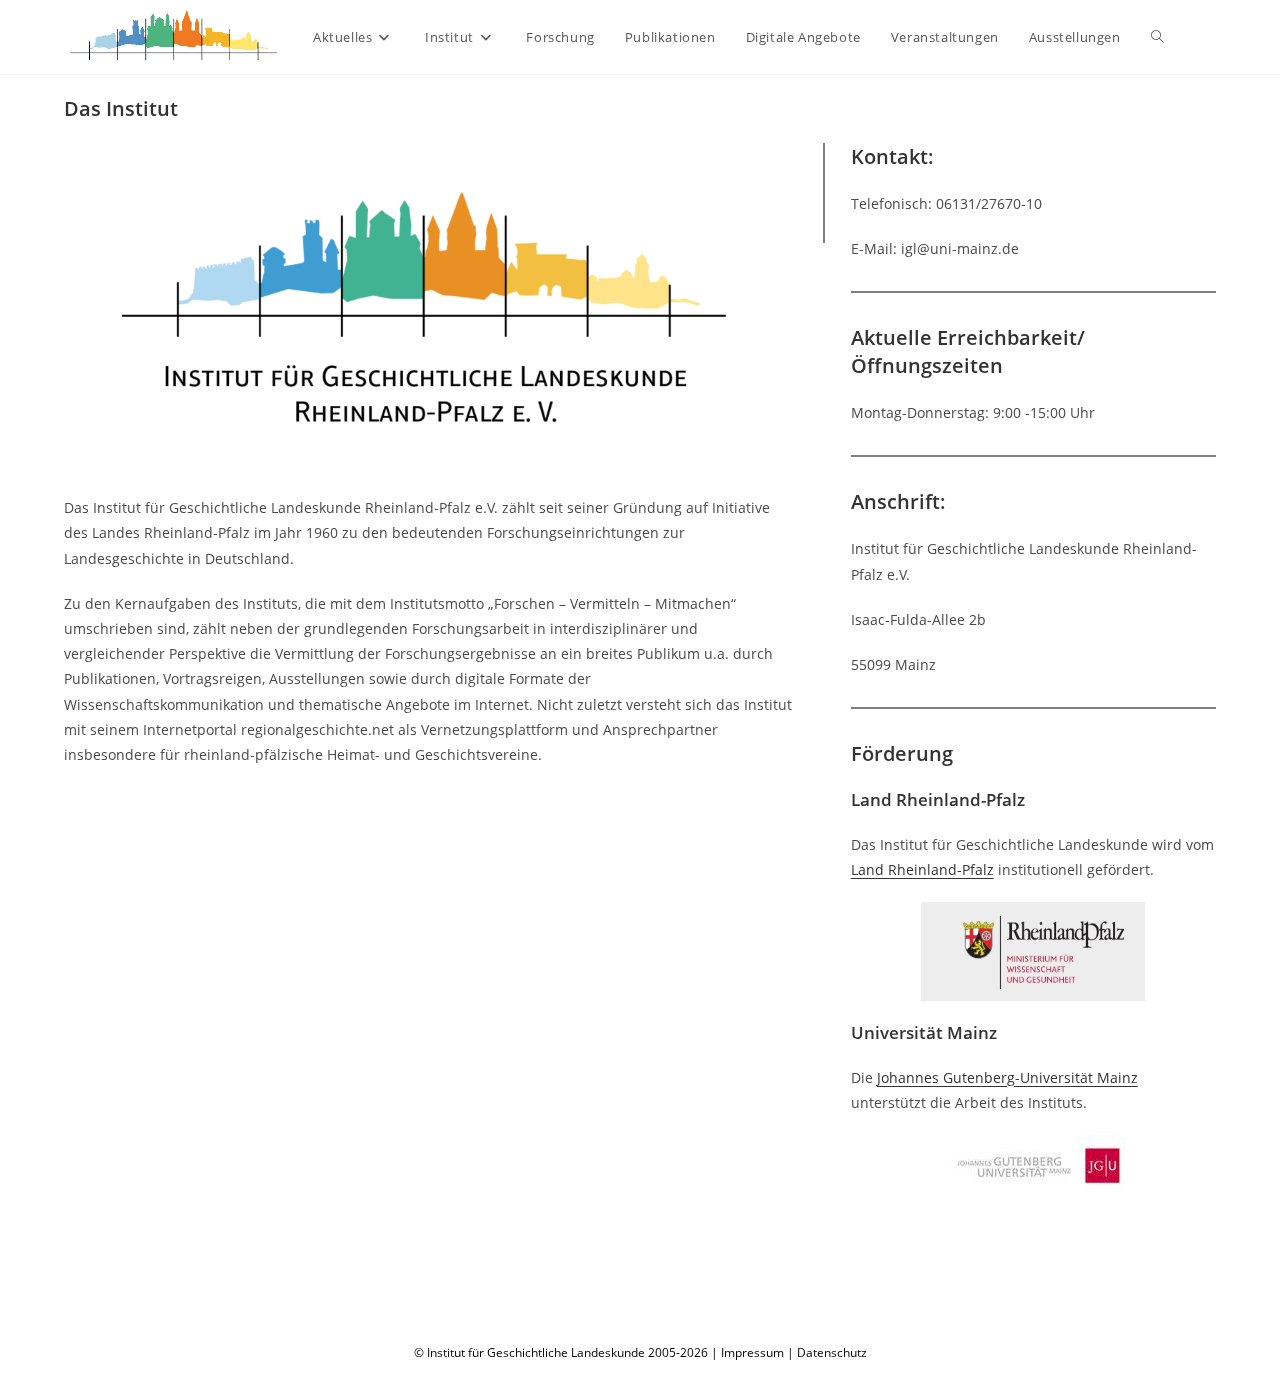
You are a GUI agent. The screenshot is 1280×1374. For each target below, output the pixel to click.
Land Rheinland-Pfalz (922, 869)
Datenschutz (832, 1352)
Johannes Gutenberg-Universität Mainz (1007, 1077)
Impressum (752, 1352)
